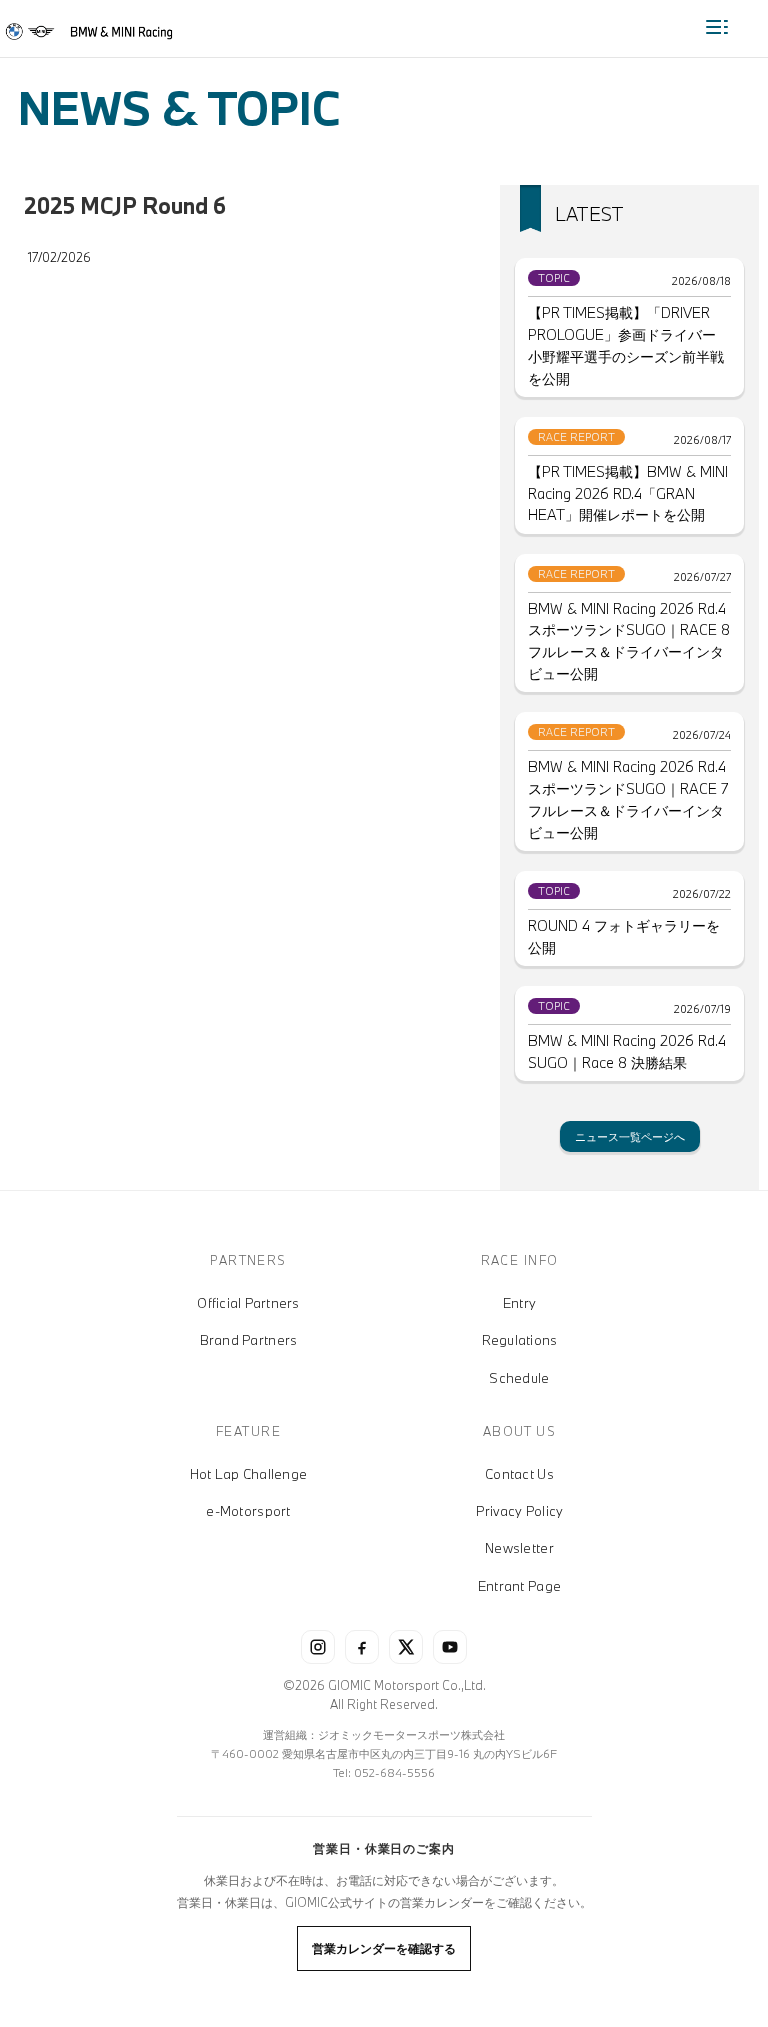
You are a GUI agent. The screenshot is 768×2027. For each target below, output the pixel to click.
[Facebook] (362, 1647)
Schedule (519, 1378)
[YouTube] (450, 1647)
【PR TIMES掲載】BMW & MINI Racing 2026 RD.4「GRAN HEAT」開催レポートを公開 (628, 493)
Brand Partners (249, 1340)
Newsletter (519, 1548)
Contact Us (519, 1474)
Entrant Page (519, 1586)
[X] (406, 1647)
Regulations (520, 1340)
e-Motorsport (248, 1511)
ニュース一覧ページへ (630, 1136)
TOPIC (554, 278)
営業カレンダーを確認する (384, 1948)
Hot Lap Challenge (248, 1474)
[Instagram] (318, 1647)
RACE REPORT (576, 437)
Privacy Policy (520, 1511)
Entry (519, 1303)
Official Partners (248, 1303)
